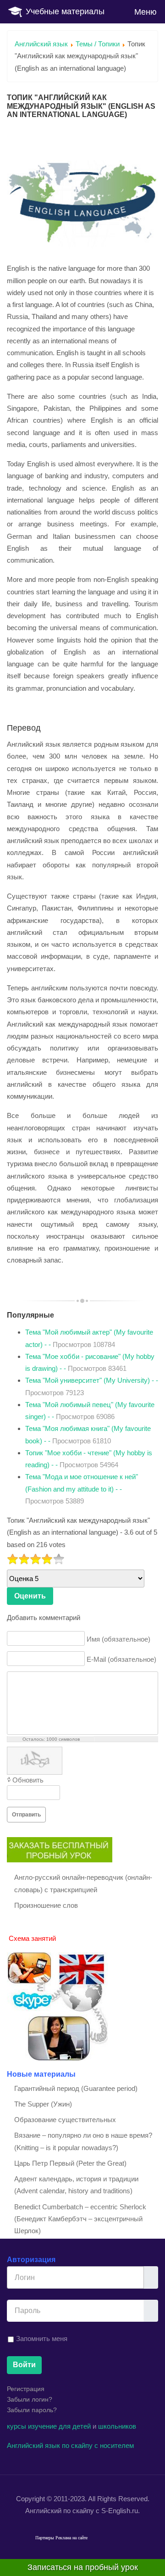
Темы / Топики (98, 44)
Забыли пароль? (32, 2410)
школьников (117, 2426)
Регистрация (26, 2389)
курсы (16, 2426)
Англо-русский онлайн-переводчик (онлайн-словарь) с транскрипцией (83, 1883)
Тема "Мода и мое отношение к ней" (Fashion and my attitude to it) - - (82, 1489)
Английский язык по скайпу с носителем (70, 2445)
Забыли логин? (30, 2399)
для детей (75, 2426)
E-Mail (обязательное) (121, 1659)
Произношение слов (46, 1905)
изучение (42, 2426)
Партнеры (45, 2538)
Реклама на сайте (71, 2538)
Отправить (26, 1815)
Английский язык (41, 44)
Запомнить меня (42, 2339)
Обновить (28, 1780)
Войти (24, 2365)
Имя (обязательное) (118, 1639)
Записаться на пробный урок (83, 2567)
